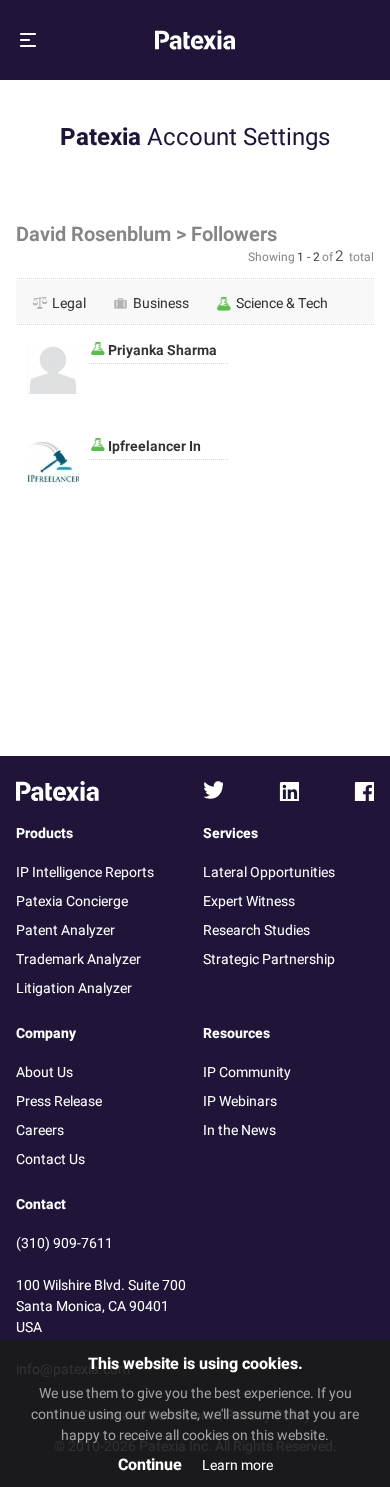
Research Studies (256, 930)
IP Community (247, 1072)
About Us (44, 1072)
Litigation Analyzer (74, 988)
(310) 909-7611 (64, 1243)
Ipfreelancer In (153, 446)
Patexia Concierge (72, 901)
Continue (150, 1465)
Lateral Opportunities (269, 872)
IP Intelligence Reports (85, 872)
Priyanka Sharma (161, 350)
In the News (239, 1130)
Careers (40, 1130)
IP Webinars (240, 1101)
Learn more (237, 1465)
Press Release (59, 1101)
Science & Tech (282, 303)
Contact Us (50, 1159)
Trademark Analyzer (78, 959)
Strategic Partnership (269, 959)
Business (161, 303)
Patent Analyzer (65, 930)
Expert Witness (249, 901)
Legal (69, 303)
